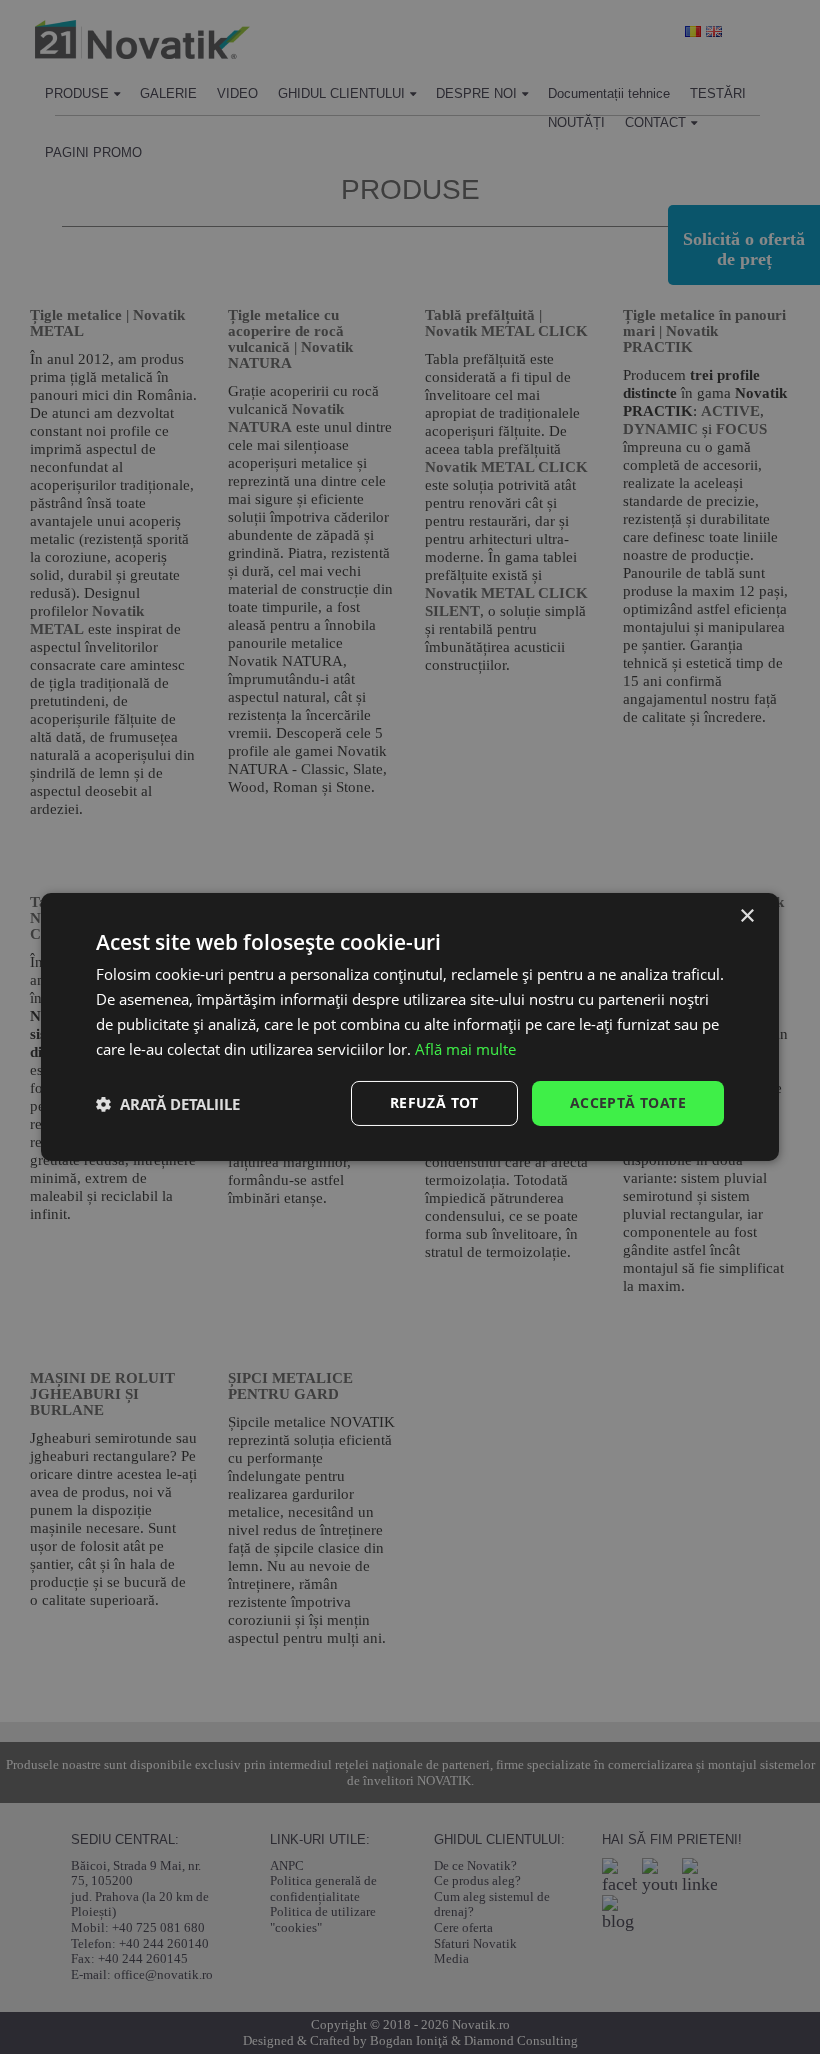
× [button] (746, 916)
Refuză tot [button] (434, 1102)
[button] (168, 1104)
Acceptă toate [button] (628, 1102)
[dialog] (410, 1027)
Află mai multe (465, 1049)
